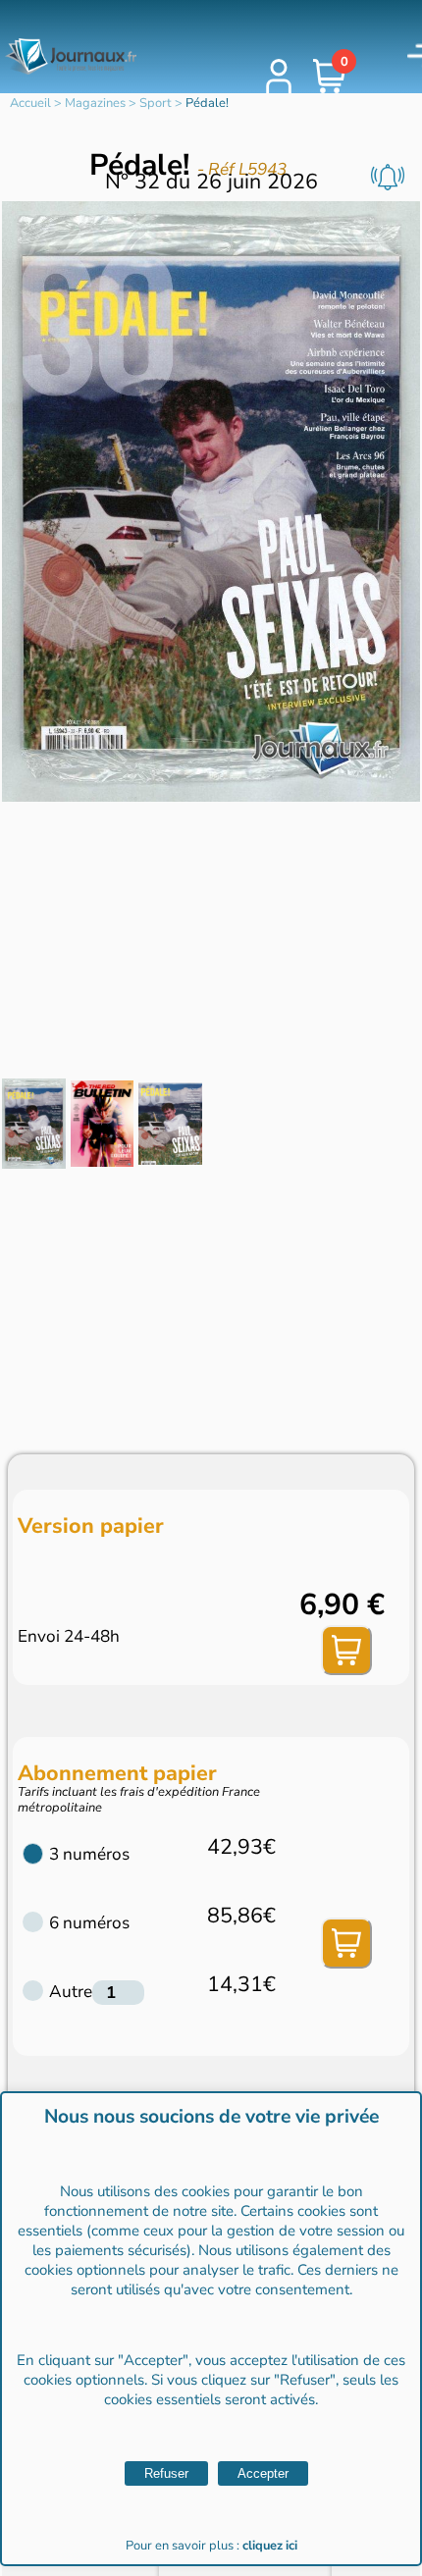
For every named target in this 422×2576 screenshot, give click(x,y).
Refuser (166, 2473)
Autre (71, 1992)
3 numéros (89, 1854)
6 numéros (89, 1923)
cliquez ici (270, 2546)
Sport (156, 103)
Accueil (30, 103)
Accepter (263, 2473)
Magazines (95, 103)
